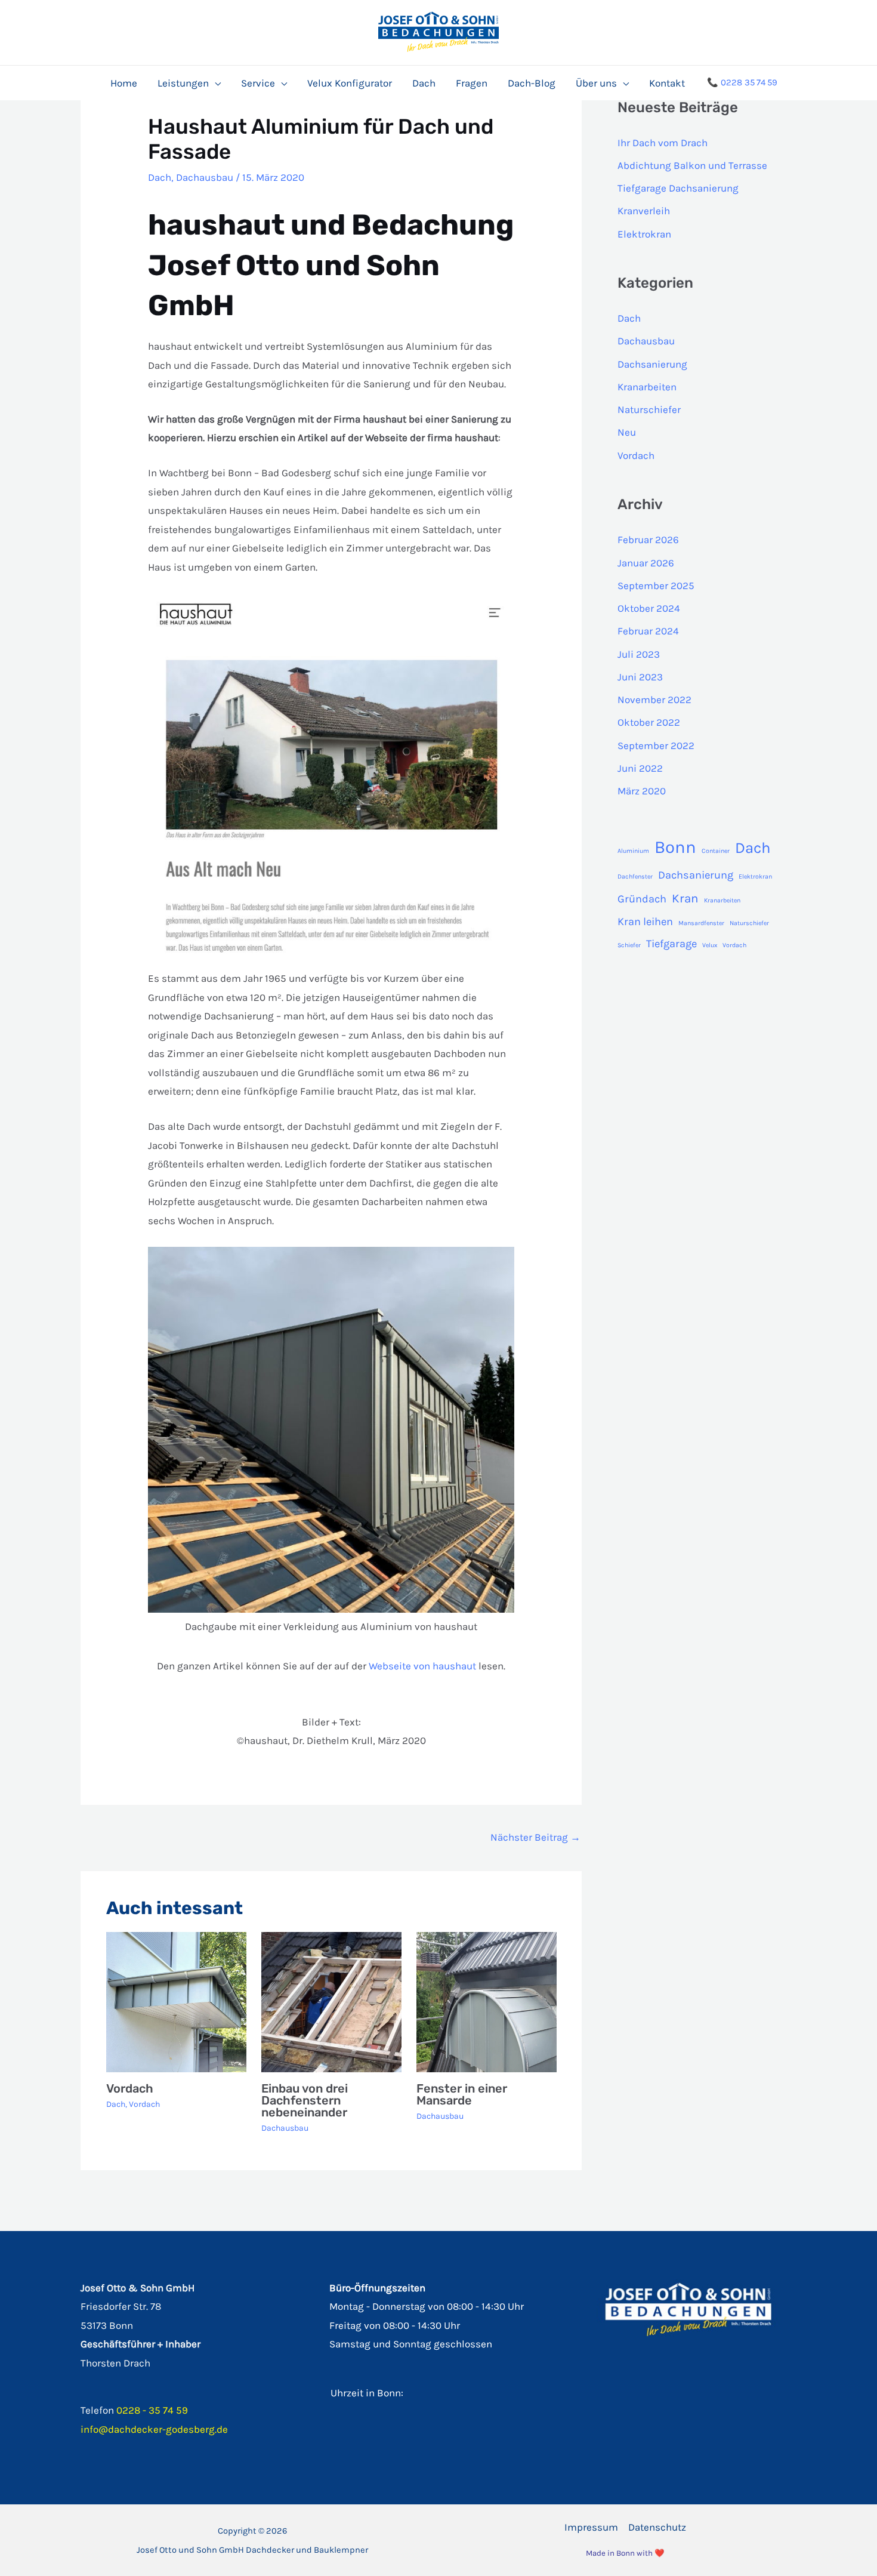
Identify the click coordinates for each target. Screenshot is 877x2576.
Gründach (642, 899)
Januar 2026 (646, 563)
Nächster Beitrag (535, 1837)
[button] (215, 83)
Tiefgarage (671, 944)
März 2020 (642, 791)
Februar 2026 (648, 540)
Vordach (130, 2088)
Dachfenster (635, 876)
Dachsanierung (652, 364)
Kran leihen (645, 922)
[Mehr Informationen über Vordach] (176, 2001)
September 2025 (656, 586)
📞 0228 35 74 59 (742, 82)
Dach (160, 177)
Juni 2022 (640, 768)
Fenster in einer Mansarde (462, 2094)
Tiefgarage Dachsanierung (678, 188)
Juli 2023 (639, 654)
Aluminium (633, 851)
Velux (710, 945)
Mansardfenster (701, 923)
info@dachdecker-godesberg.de (154, 2429)
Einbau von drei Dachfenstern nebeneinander (305, 2100)
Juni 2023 (640, 677)
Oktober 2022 (649, 722)
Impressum (591, 2527)
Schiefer (629, 945)
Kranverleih (644, 211)
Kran (685, 898)
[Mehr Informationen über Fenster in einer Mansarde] (487, 2001)
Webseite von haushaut (422, 1666)
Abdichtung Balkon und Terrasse (692, 165)
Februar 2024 (648, 631)
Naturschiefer (649, 409)
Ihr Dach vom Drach (663, 143)
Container (716, 851)
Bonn (675, 847)
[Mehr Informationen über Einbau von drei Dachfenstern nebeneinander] (331, 2001)
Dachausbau (205, 177)
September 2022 (656, 745)
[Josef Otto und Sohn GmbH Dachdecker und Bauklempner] (438, 31)
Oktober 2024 (649, 608)
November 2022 (654, 700)
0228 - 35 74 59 (152, 2410)
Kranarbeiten (647, 387)
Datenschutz (657, 2527)
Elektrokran (644, 234)
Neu (627, 432)
